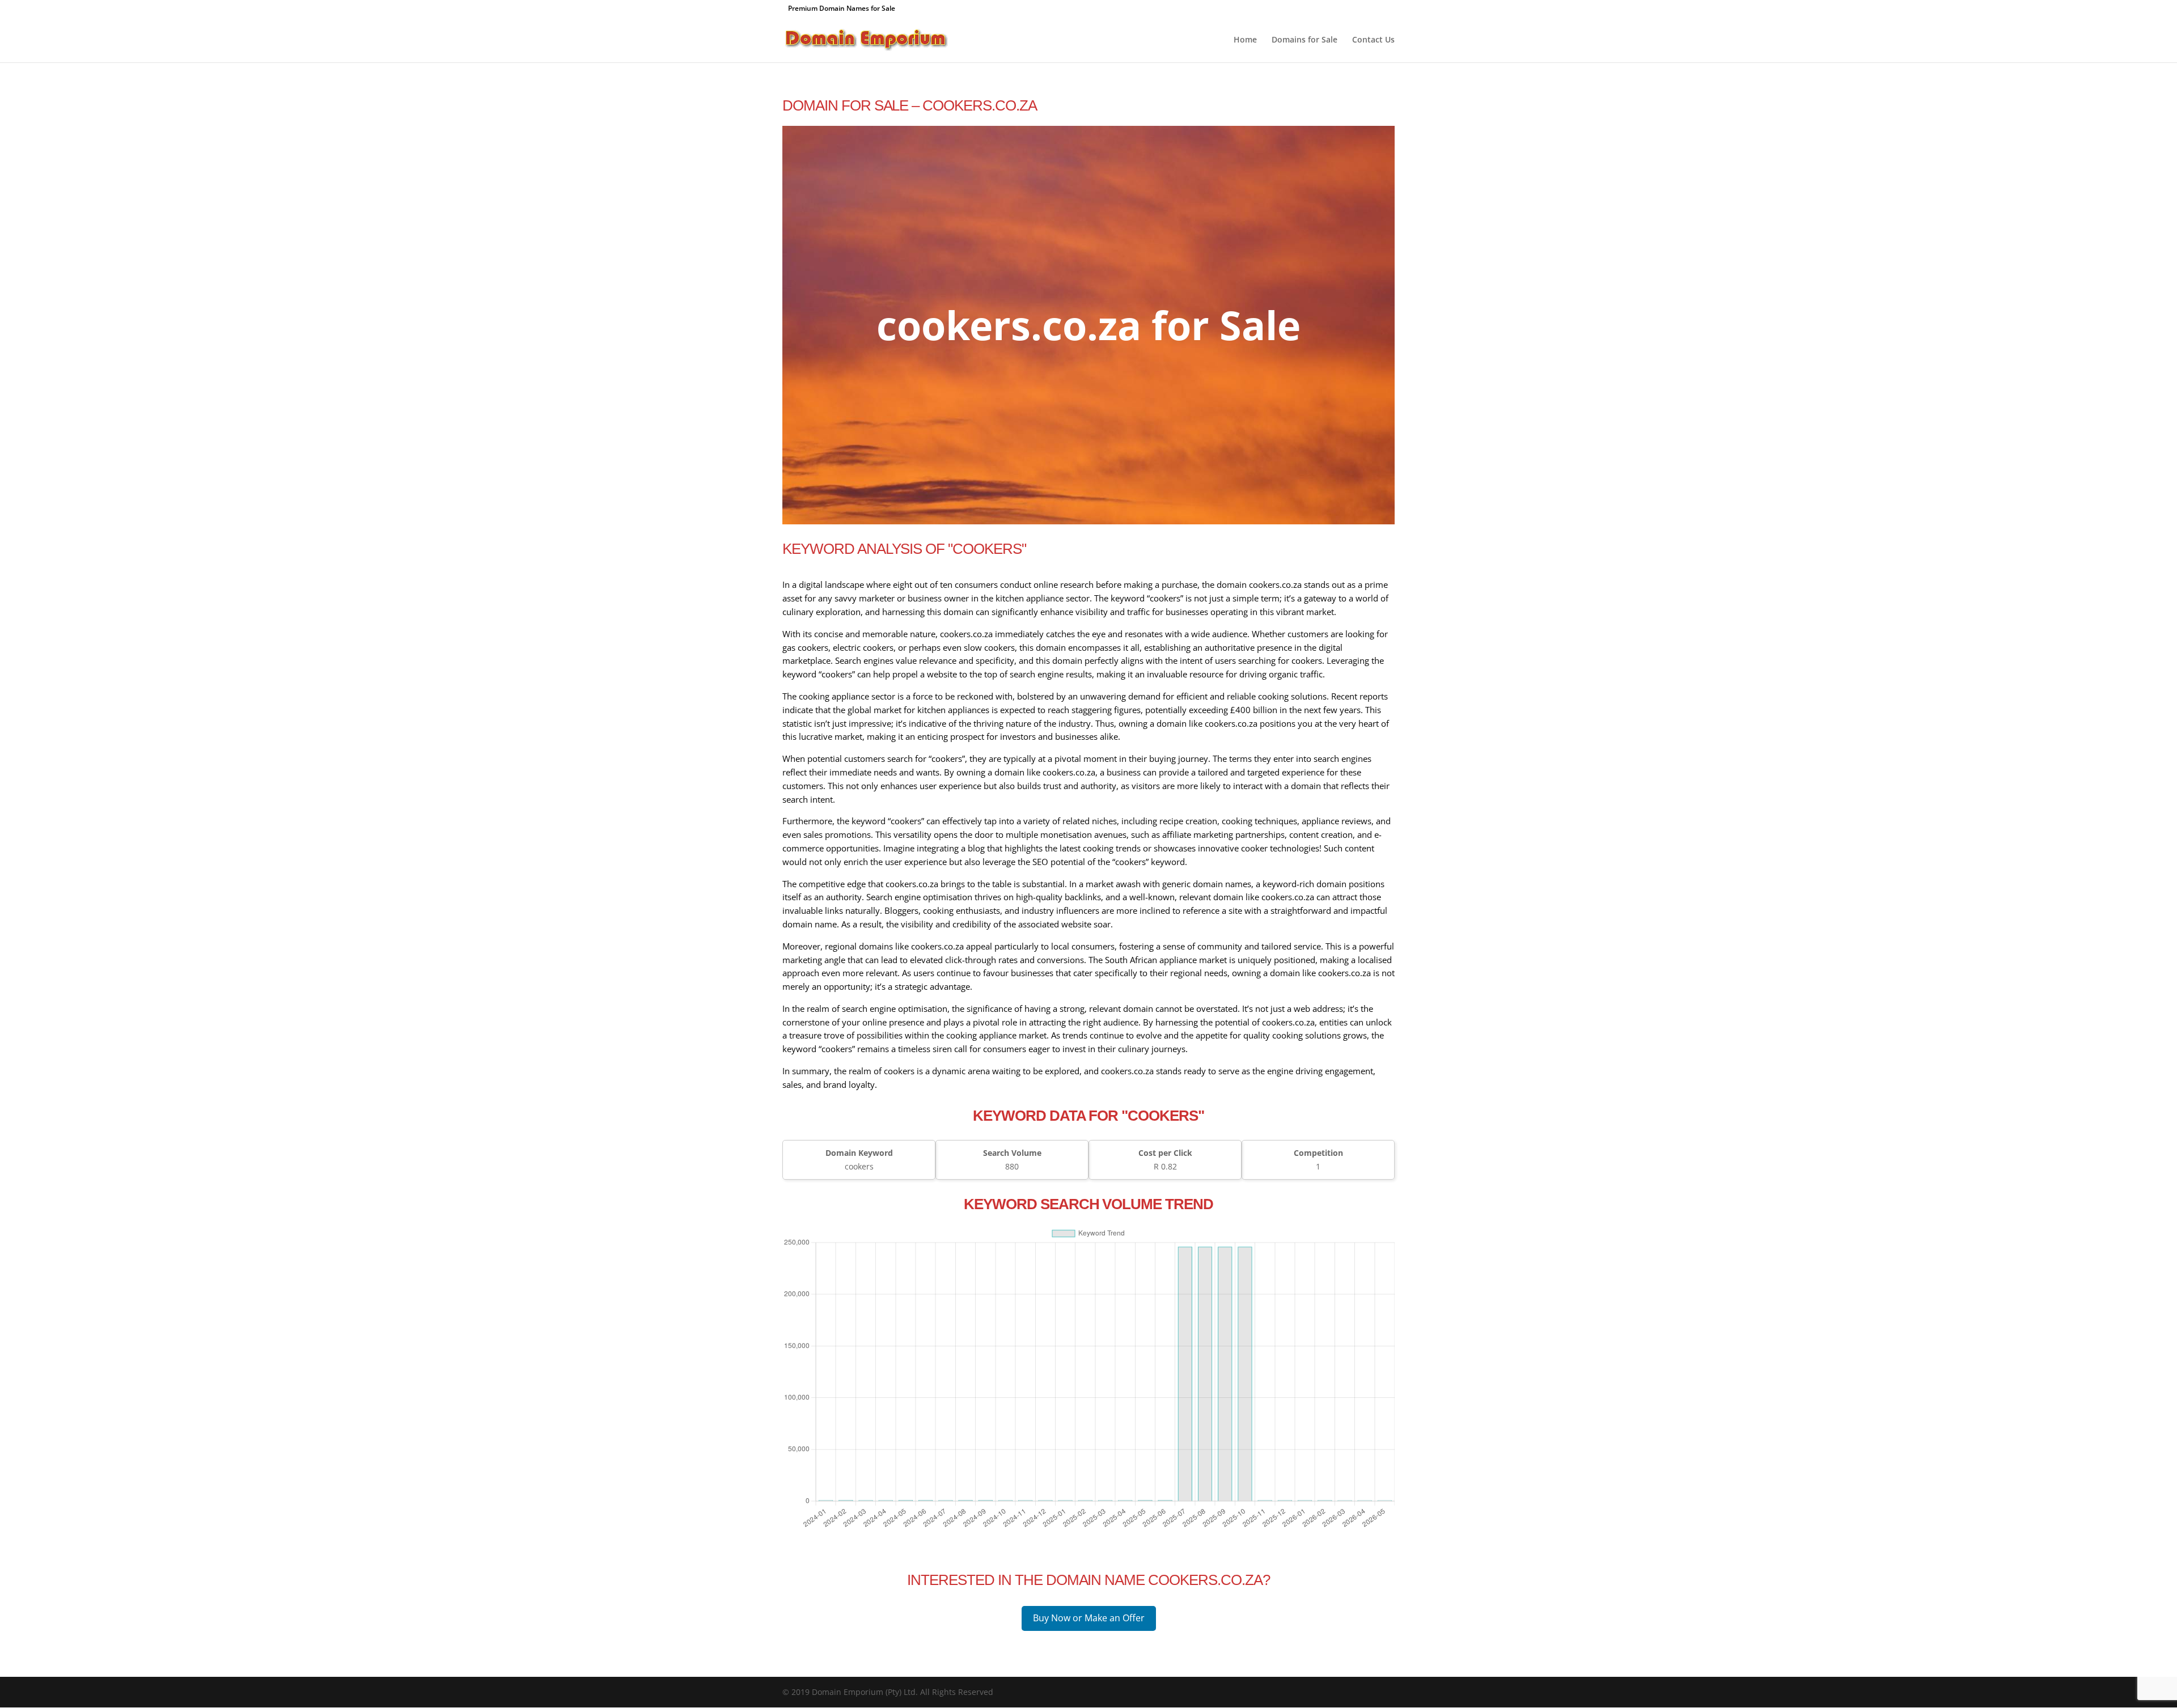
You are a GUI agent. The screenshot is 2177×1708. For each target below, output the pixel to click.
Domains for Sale (1304, 40)
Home (1245, 40)
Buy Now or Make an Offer (1089, 1618)
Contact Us (1373, 40)
